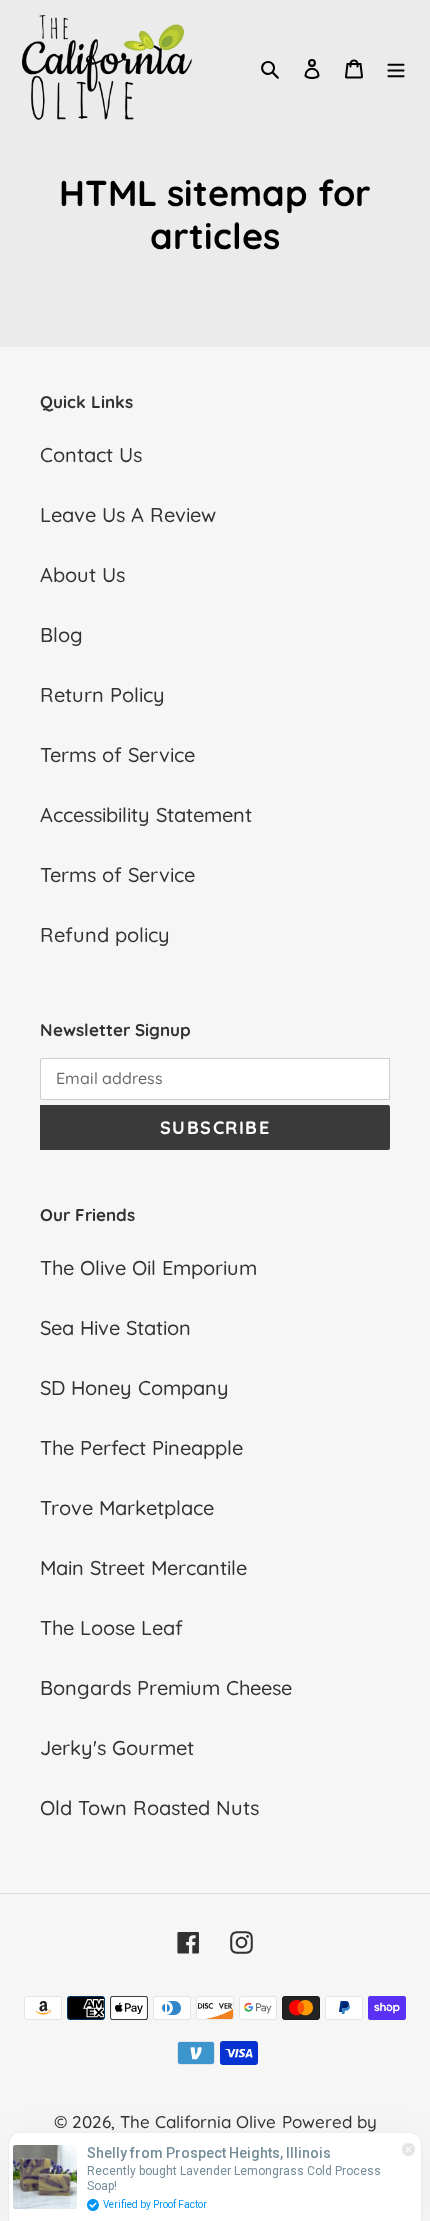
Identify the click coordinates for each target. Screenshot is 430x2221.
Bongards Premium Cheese (166, 1687)
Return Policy (102, 694)
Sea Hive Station (115, 1327)
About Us (82, 574)
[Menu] (396, 67)
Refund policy (105, 934)
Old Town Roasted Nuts (149, 1807)
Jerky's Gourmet (117, 1747)
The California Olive (198, 2121)
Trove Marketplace (127, 1507)
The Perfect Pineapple (141, 1447)
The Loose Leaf (111, 1627)
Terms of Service (117, 754)
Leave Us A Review (128, 514)
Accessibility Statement (146, 814)
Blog (61, 634)
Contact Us (91, 454)
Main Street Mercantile (143, 1567)
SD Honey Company (134, 1387)
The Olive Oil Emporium (148, 1267)
